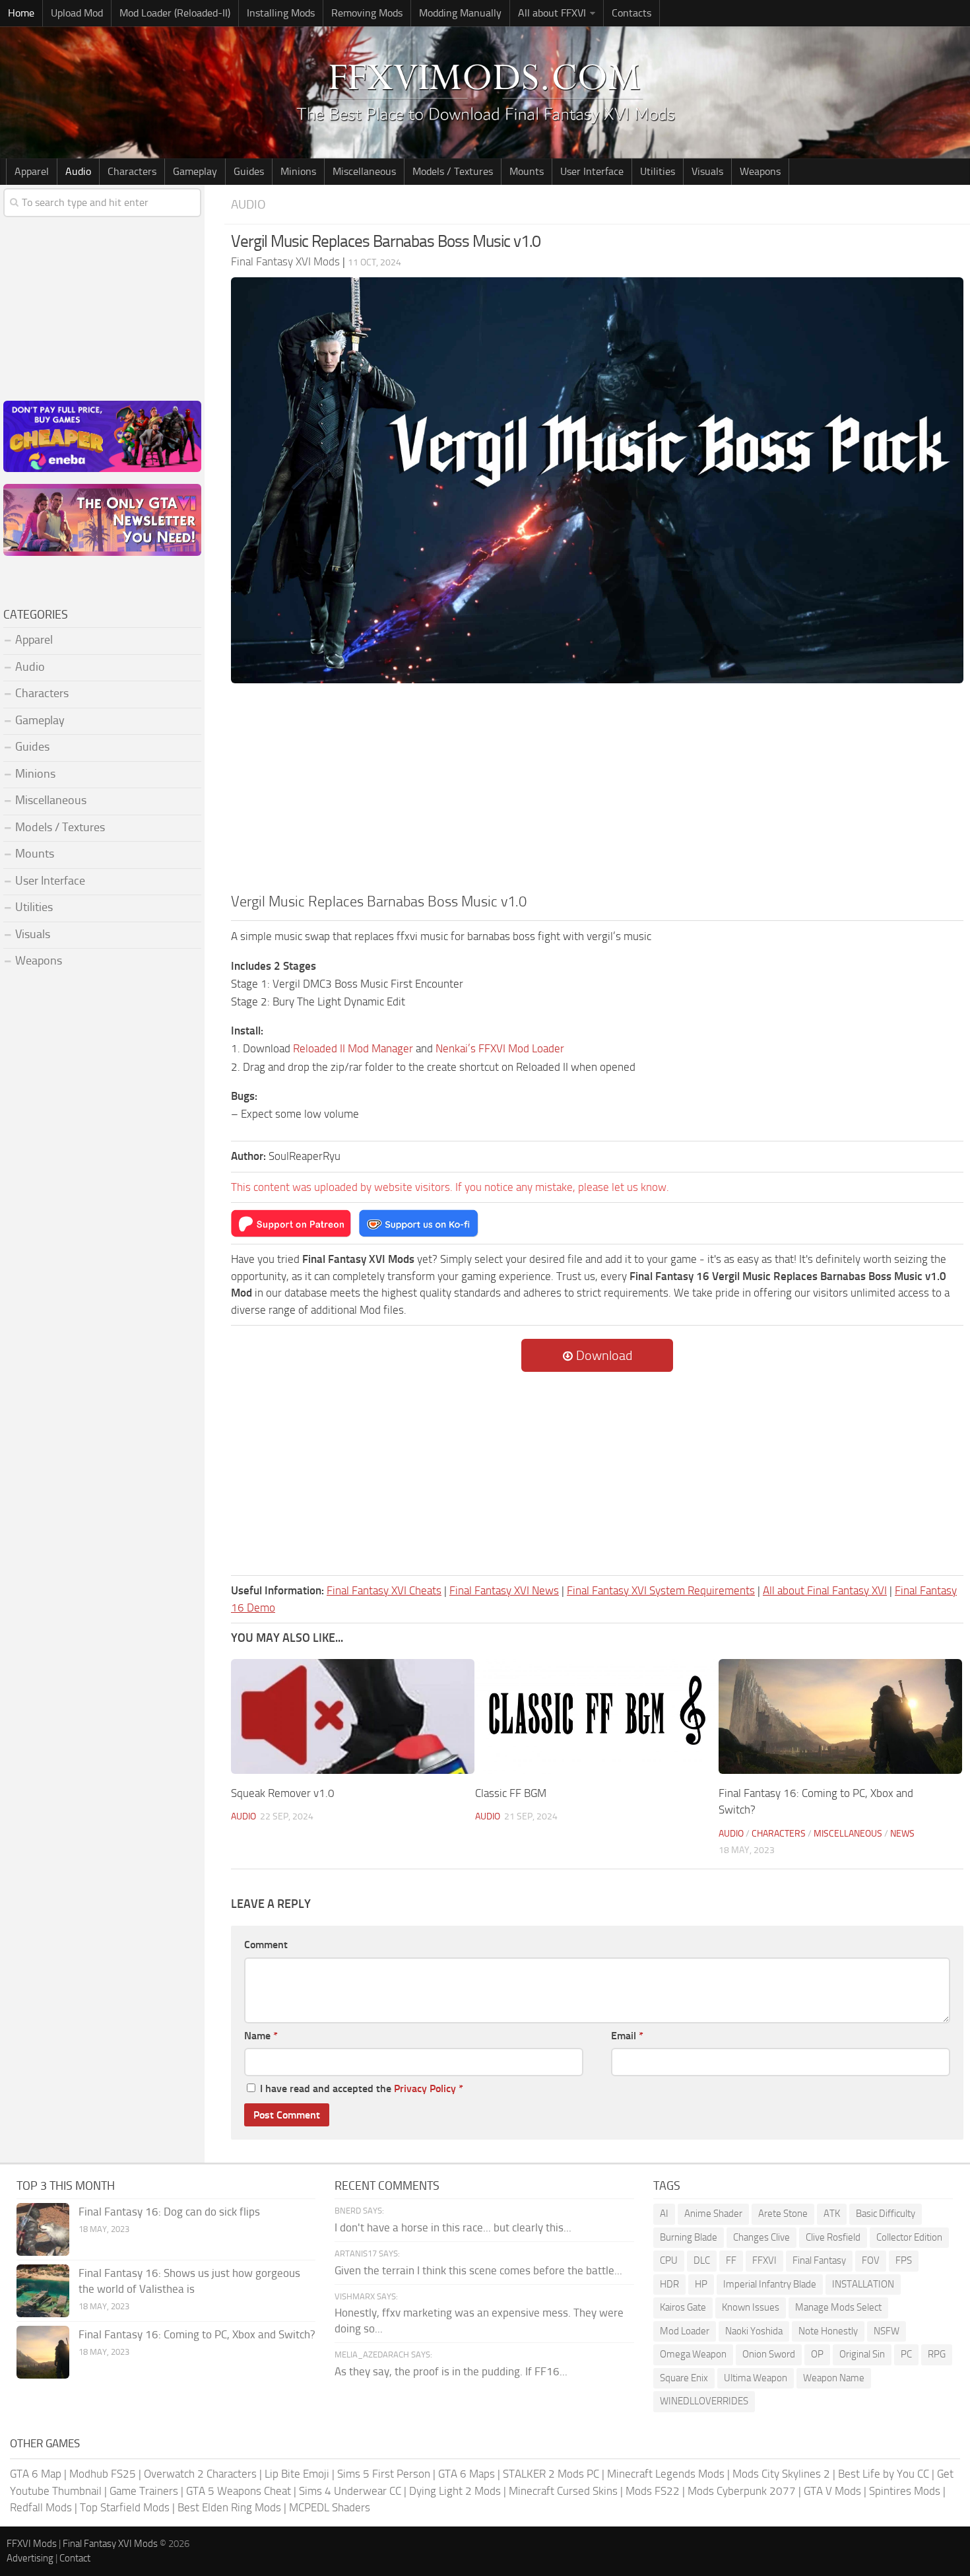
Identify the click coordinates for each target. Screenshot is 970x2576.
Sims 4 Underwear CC (350, 2491)
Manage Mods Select (838, 2307)
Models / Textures (453, 171)
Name (261, 2036)
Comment (266, 1945)
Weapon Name (834, 2378)
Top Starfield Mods (125, 2507)
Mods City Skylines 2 (781, 2474)
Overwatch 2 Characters (200, 2474)
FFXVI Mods (32, 2544)
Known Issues (751, 2307)
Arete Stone (783, 2214)
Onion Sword (769, 2354)
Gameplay (195, 171)
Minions (298, 171)
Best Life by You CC (884, 2474)
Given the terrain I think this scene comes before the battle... (478, 2270)
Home (21, 13)
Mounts (527, 171)
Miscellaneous (364, 171)
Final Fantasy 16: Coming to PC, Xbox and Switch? (197, 2334)
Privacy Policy (425, 2088)
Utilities (658, 171)
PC (906, 2354)
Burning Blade (689, 2237)
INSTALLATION (863, 2284)
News (902, 1834)
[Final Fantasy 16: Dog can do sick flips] (43, 2229)
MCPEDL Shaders (330, 2507)
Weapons (760, 171)
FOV (871, 2260)
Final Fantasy (819, 2260)
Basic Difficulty (886, 2214)
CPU (669, 2260)
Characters (132, 171)
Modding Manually (460, 13)
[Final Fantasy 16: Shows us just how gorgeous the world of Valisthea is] (43, 2291)
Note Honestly (828, 2331)
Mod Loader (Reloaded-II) (175, 13)
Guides (249, 171)
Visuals (707, 171)
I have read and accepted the (362, 2088)
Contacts (631, 13)
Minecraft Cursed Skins (563, 2491)
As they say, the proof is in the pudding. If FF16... (451, 2371)
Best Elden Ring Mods (229, 2507)
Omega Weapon (693, 2354)
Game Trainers (144, 2491)
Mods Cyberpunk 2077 (742, 2491)
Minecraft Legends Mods (666, 2474)
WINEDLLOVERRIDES (704, 2401)
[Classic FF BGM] (597, 1716)
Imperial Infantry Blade (770, 2284)
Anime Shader (713, 2214)
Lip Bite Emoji (297, 2474)
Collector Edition (909, 2237)
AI (664, 2214)
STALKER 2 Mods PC (551, 2474)
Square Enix (684, 2378)
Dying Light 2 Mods (455, 2491)
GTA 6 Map (36, 2474)
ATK (832, 2214)
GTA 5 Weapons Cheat (239, 2491)
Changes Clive (761, 2237)
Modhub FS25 (103, 2474)
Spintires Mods (905, 2491)
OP (817, 2354)
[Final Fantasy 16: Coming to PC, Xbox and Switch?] (840, 1716)
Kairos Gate (683, 2307)
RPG (937, 2354)
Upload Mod (77, 13)
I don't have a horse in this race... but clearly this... (453, 2227)
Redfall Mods (41, 2507)
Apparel (32, 171)
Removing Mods (367, 13)
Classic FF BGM (511, 1793)
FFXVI (764, 2260)
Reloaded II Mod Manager (353, 1048)
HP (701, 2284)
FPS (904, 2260)
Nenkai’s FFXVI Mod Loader (500, 1048)
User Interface (592, 171)
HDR (669, 2284)
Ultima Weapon (756, 2378)
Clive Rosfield (833, 2237)
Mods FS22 (653, 2491)
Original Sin (862, 2354)
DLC (702, 2260)
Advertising (30, 2558)
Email (627, 2036)
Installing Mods (281, 13)
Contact (75, 2558)
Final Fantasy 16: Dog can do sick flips (169, 2212)
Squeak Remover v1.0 (283, 1793)
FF (731, 2260)
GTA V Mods (832, 2491)
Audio (78, 171)
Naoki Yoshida (754, 2331)
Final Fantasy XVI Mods (110, 2544)
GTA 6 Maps (467, 2474)
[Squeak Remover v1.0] (353, 1716)
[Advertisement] (597, 792)
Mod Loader (685, 2331)
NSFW (887, 2331)
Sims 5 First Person (384, 2474)
